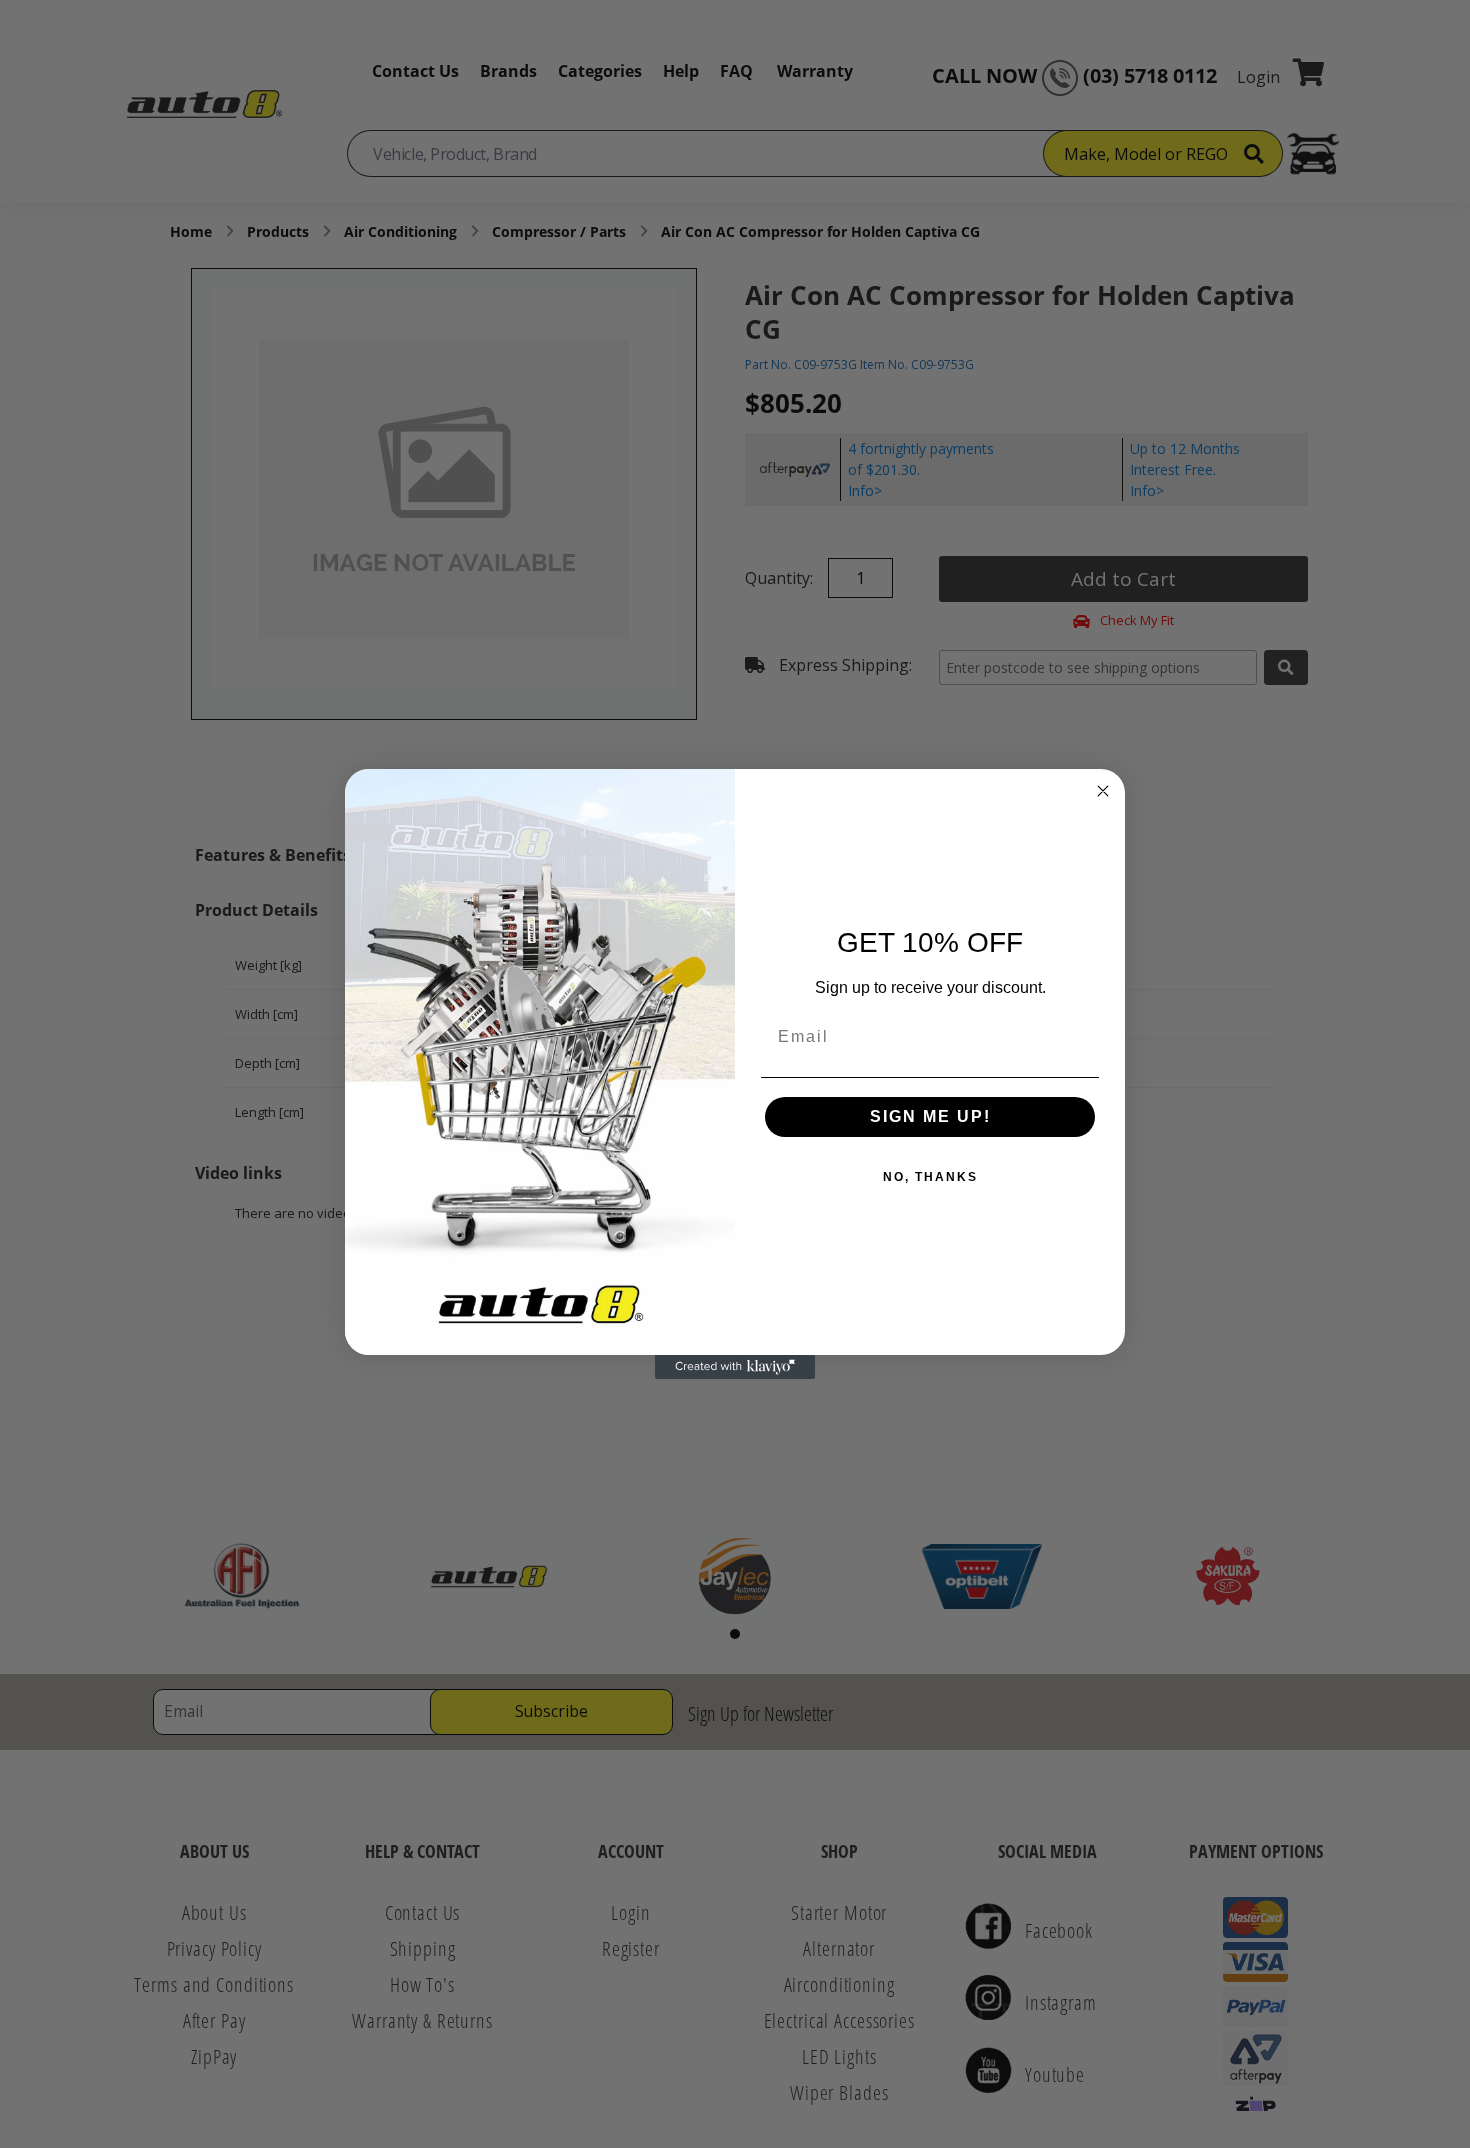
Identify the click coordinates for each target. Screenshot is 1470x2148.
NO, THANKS (930, 1177)
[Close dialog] (1103, 791)
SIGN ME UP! (930, 1116)
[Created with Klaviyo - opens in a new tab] (735, 1367)
